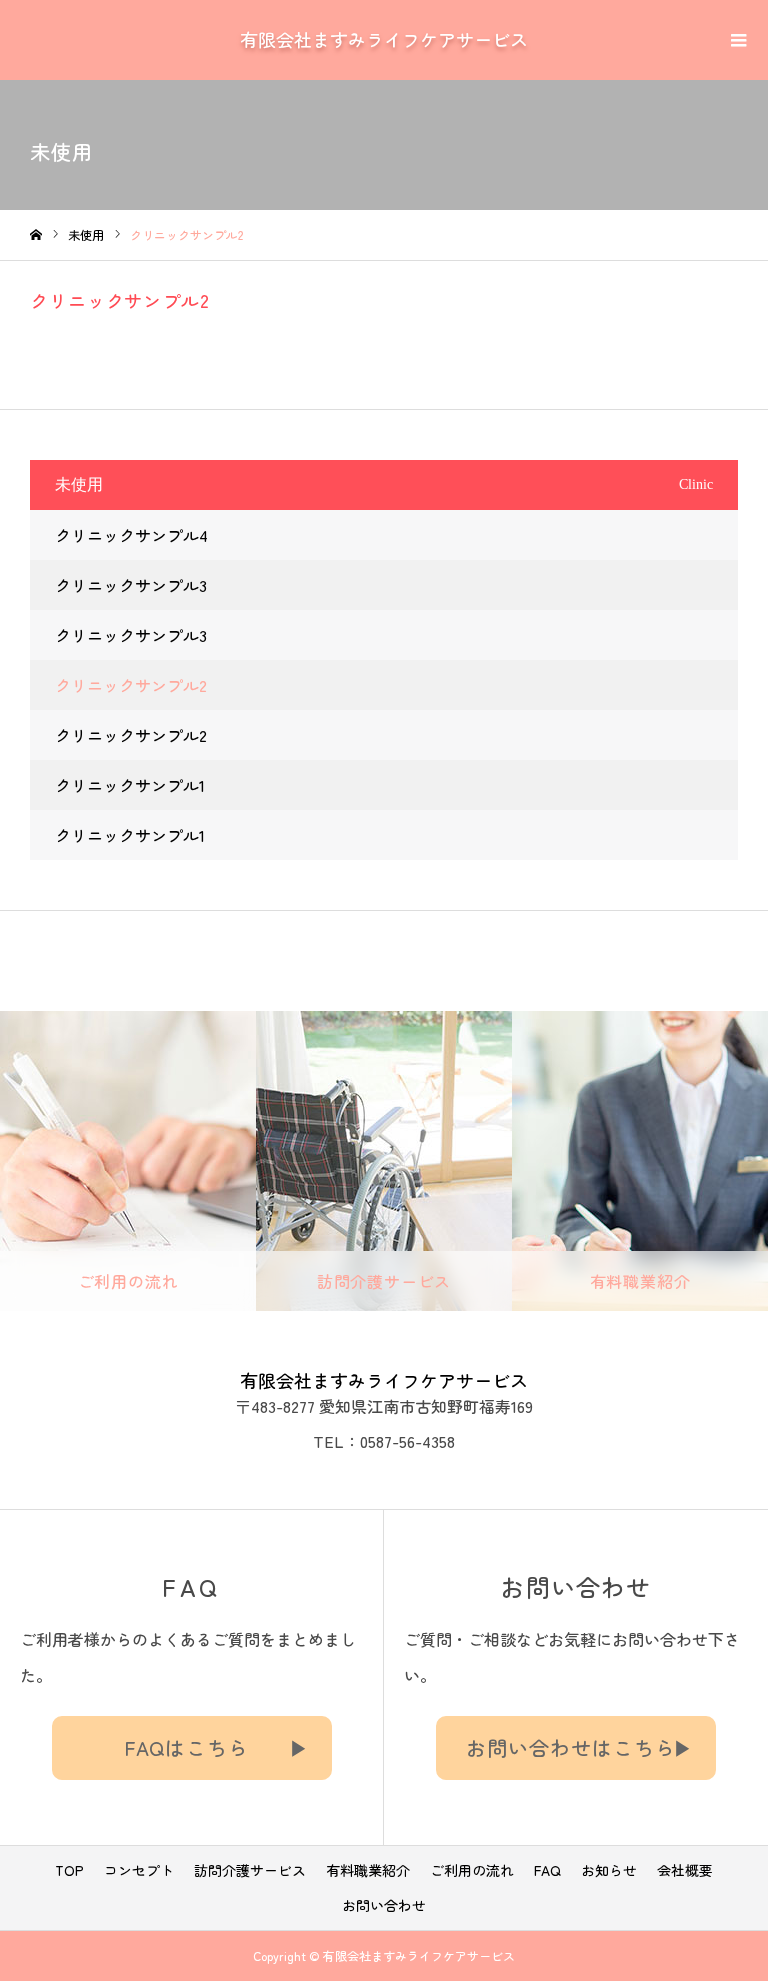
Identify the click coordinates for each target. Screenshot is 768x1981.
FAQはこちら (186, 1747)
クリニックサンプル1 (130, 785)
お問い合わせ (384, 1905)
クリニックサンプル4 (131, 535)
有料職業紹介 (368, 1870)
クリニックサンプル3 (131, 585)
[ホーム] (36, 235)
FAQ (547, 1870)
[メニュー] (738, 38)
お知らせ (609, 1870)
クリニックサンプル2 (131, 685)
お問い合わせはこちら (571, 1747)
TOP (69, 1870)
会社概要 (685, 1870)
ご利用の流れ (472, 1870)
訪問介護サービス (250, 1870)
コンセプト (139, 1870)
